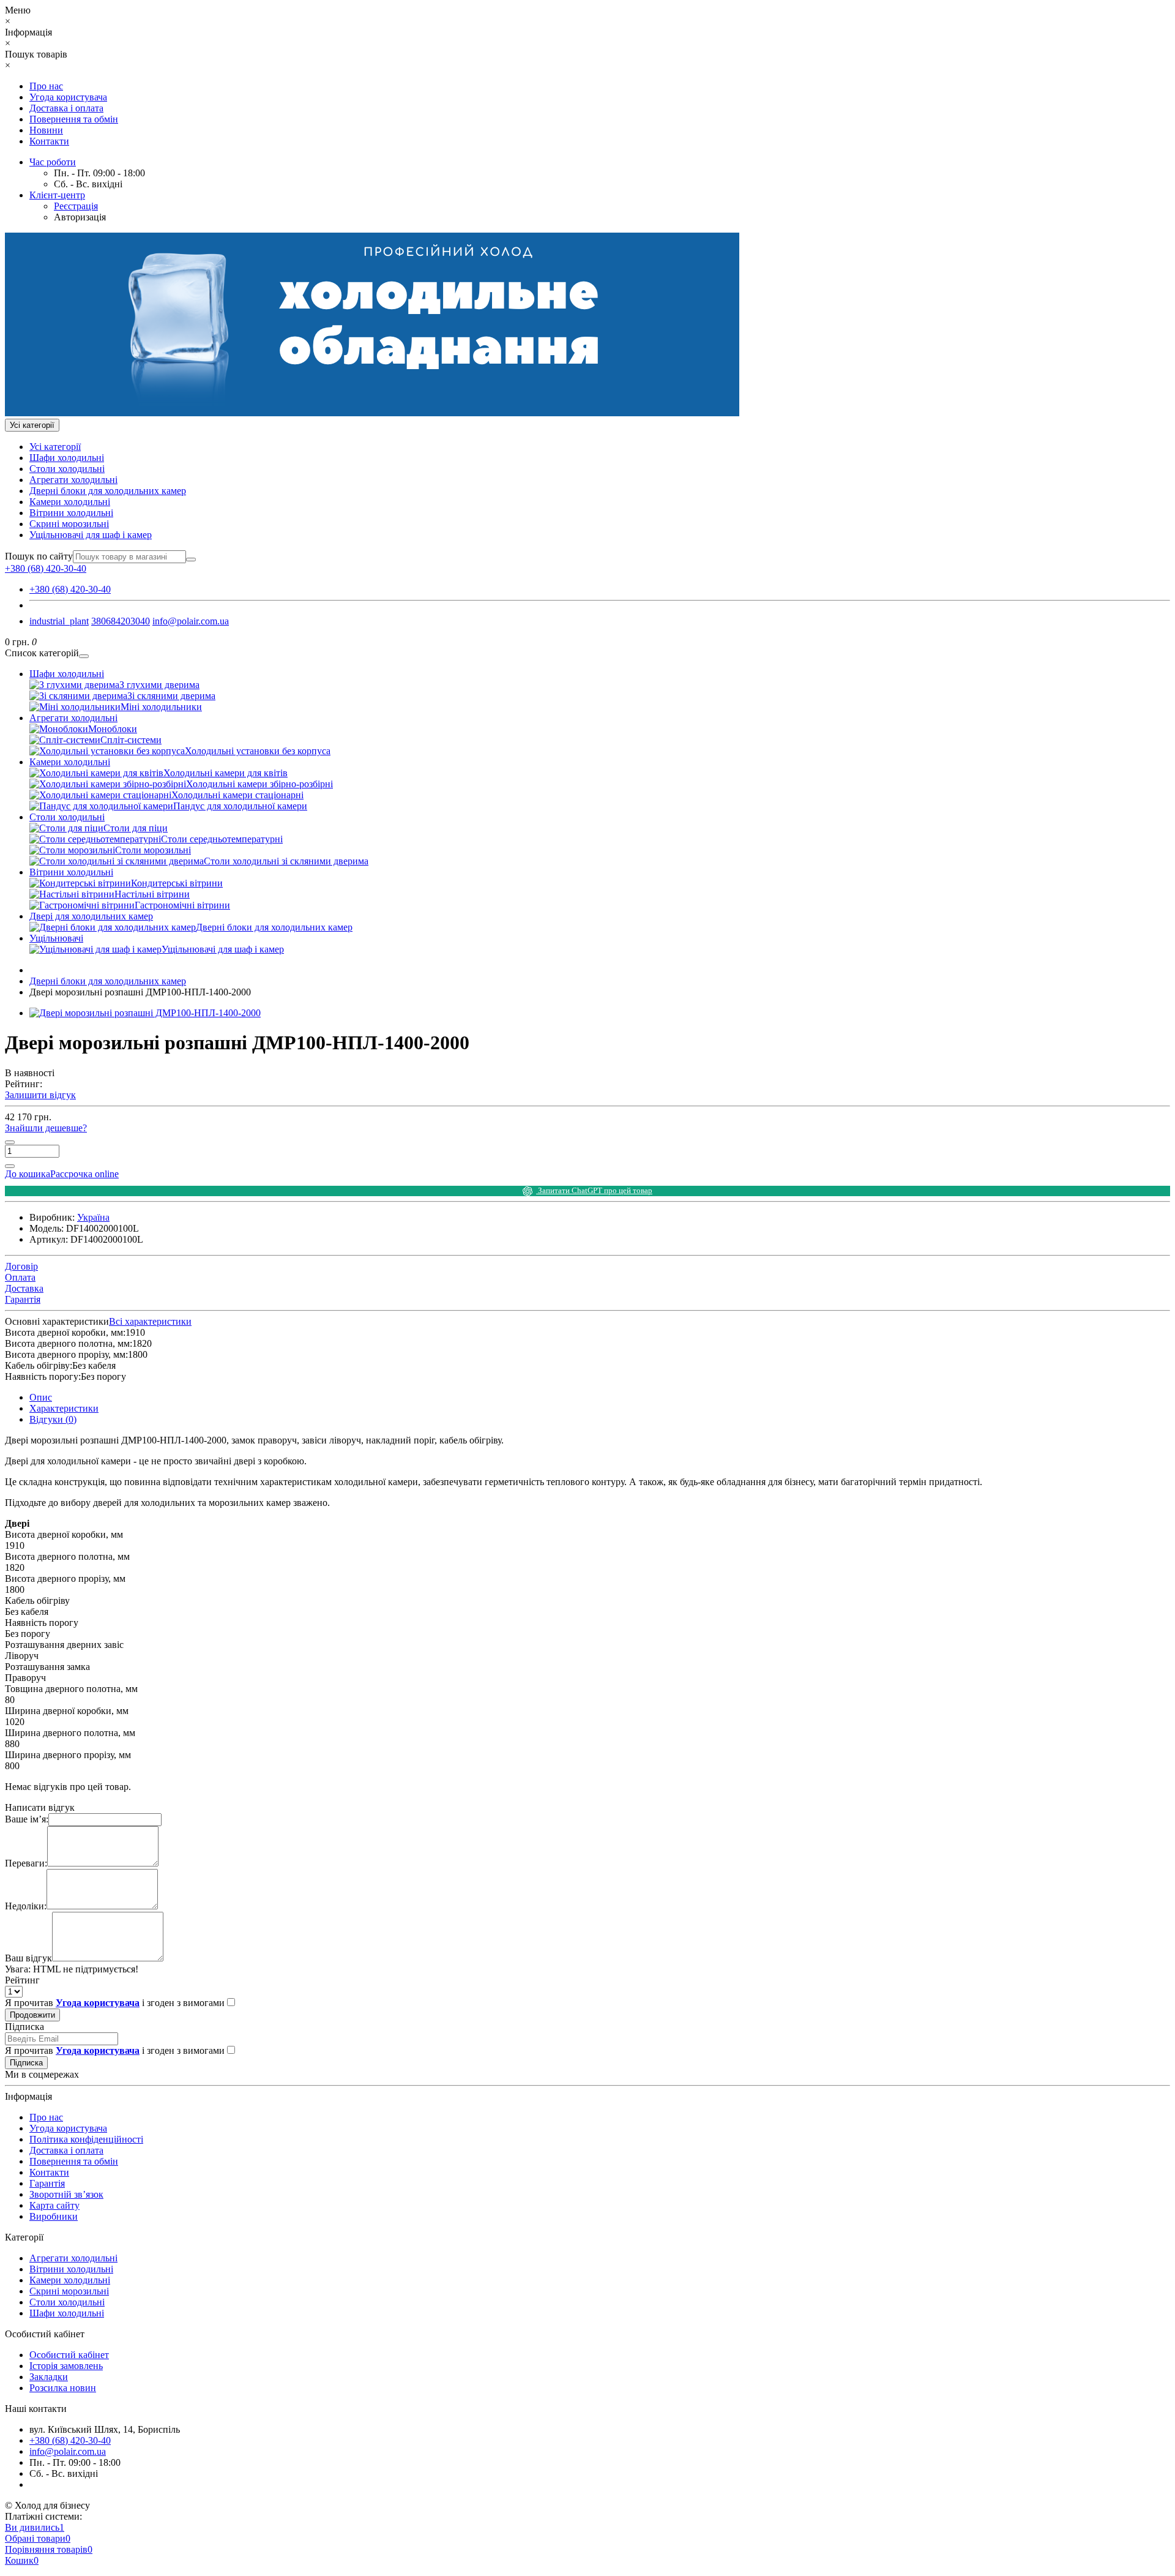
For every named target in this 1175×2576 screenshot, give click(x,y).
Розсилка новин (63, 2388)
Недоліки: (26, 1906)
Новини (46, 130)
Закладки (49, 2377)
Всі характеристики (150, 1321)
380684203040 (121, 621)
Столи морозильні (153, 850)
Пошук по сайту (39, 556)
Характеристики (64, 1408)
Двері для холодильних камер (91, 916)
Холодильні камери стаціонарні (237, 795)
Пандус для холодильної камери (240, 806)
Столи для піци (136, 828)
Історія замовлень (66, 2366)
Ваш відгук (28, 1958)
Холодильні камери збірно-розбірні (259, 784)
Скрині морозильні (69, 524)
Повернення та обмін (74, 119)
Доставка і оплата (66, 108)
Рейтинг (22, 1980)
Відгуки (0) (53, 1419)
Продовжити (32, 2015)
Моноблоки (113, 729)
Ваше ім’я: (27, 1819)
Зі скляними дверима (171, 696)
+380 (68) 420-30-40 (70, 589)
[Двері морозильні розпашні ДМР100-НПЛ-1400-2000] (145, 1013)
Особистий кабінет (69, 2355)
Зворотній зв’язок (66, 2194)
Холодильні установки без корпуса (258, 751)
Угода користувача (68, 97)
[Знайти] (191, 560)
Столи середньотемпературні (222, 839)
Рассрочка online (84, 1174)
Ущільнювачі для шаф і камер (91, 535)
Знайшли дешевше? (46, 1128)
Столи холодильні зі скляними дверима (286, 861)
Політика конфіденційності (86, 2139)
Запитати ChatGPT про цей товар (594, 1190)
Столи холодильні (67, 469)
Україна (93, 1217)
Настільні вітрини (152, 894)
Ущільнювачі (56, 938)
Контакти (49, 141)
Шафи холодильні (67, 458)
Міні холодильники (161, 707)
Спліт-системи (131, 740)
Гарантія (47, 2183)
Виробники (54, 2216)
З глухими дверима (159, 685)
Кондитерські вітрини (177, 883)
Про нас (46, 86)
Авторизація (80, 217)
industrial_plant (59, 621)
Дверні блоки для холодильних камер (108, 491)
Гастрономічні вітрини (182, 905)
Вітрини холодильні (71, 513)
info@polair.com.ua (191, 621)
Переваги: (26, 1863)
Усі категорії (55, 447)
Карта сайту (54, 2205)
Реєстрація (76, 206)
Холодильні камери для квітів (226, 773)
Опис (41, 1397)
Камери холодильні (70, 502)
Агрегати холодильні (73, 480)
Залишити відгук (40, 1095)
